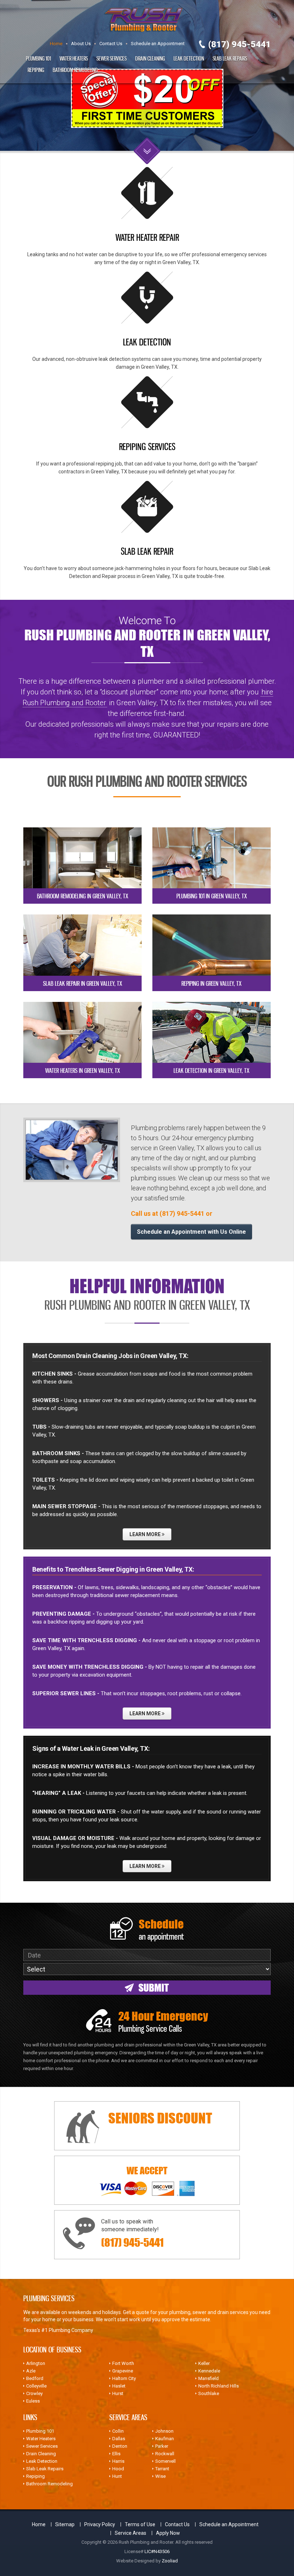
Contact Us (111, 44)
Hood (118, 2469)
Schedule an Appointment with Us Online (191, 1232)
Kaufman (165, 2439)
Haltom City (124, 2378)
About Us (81, 44)
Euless (33, 2401)
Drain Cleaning (150, 58)
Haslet (119, 2386)
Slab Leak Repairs (230, 58)
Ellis (116, 2454)
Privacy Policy (100, 2524)
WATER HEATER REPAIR (147, 237)
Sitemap (65, 2524)
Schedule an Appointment (158, 44)
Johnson (164, 2431)
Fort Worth (123, 2363)
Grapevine (123, 2371)
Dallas (119, 2439)
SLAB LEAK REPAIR (147, 551)
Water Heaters (74, 58)
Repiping (36, 70)
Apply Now (168, 2533)
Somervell (165, 2461)
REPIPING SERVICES (147, 446)
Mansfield (208, 2378)
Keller (204, 2363)
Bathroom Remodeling (75, 70)
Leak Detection (189, 58)
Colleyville (36, 2386)
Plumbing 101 (38, 58)
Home (56, 44)
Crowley (34, 2393)
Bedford (35, 2378)
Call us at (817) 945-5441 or (172, 1213)
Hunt (117, 2476)
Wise (160, 2476)
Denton (120, 2446)
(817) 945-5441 (240, 44)
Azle (31, 2371)
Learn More (146, 1534)
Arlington (36, 2363)
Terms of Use (140, 2524)
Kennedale (209, 2371)
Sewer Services (112, 58)
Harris (118, 2461)
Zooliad (170, 2561)
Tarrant (162, 2469)
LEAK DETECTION (147, 342)
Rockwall (165, 2454)
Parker (162, 2446)
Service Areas (131, 2533)
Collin (118, 2431)
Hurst (118, 2393)
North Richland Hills (219, 2386)
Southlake (209, 2393)
